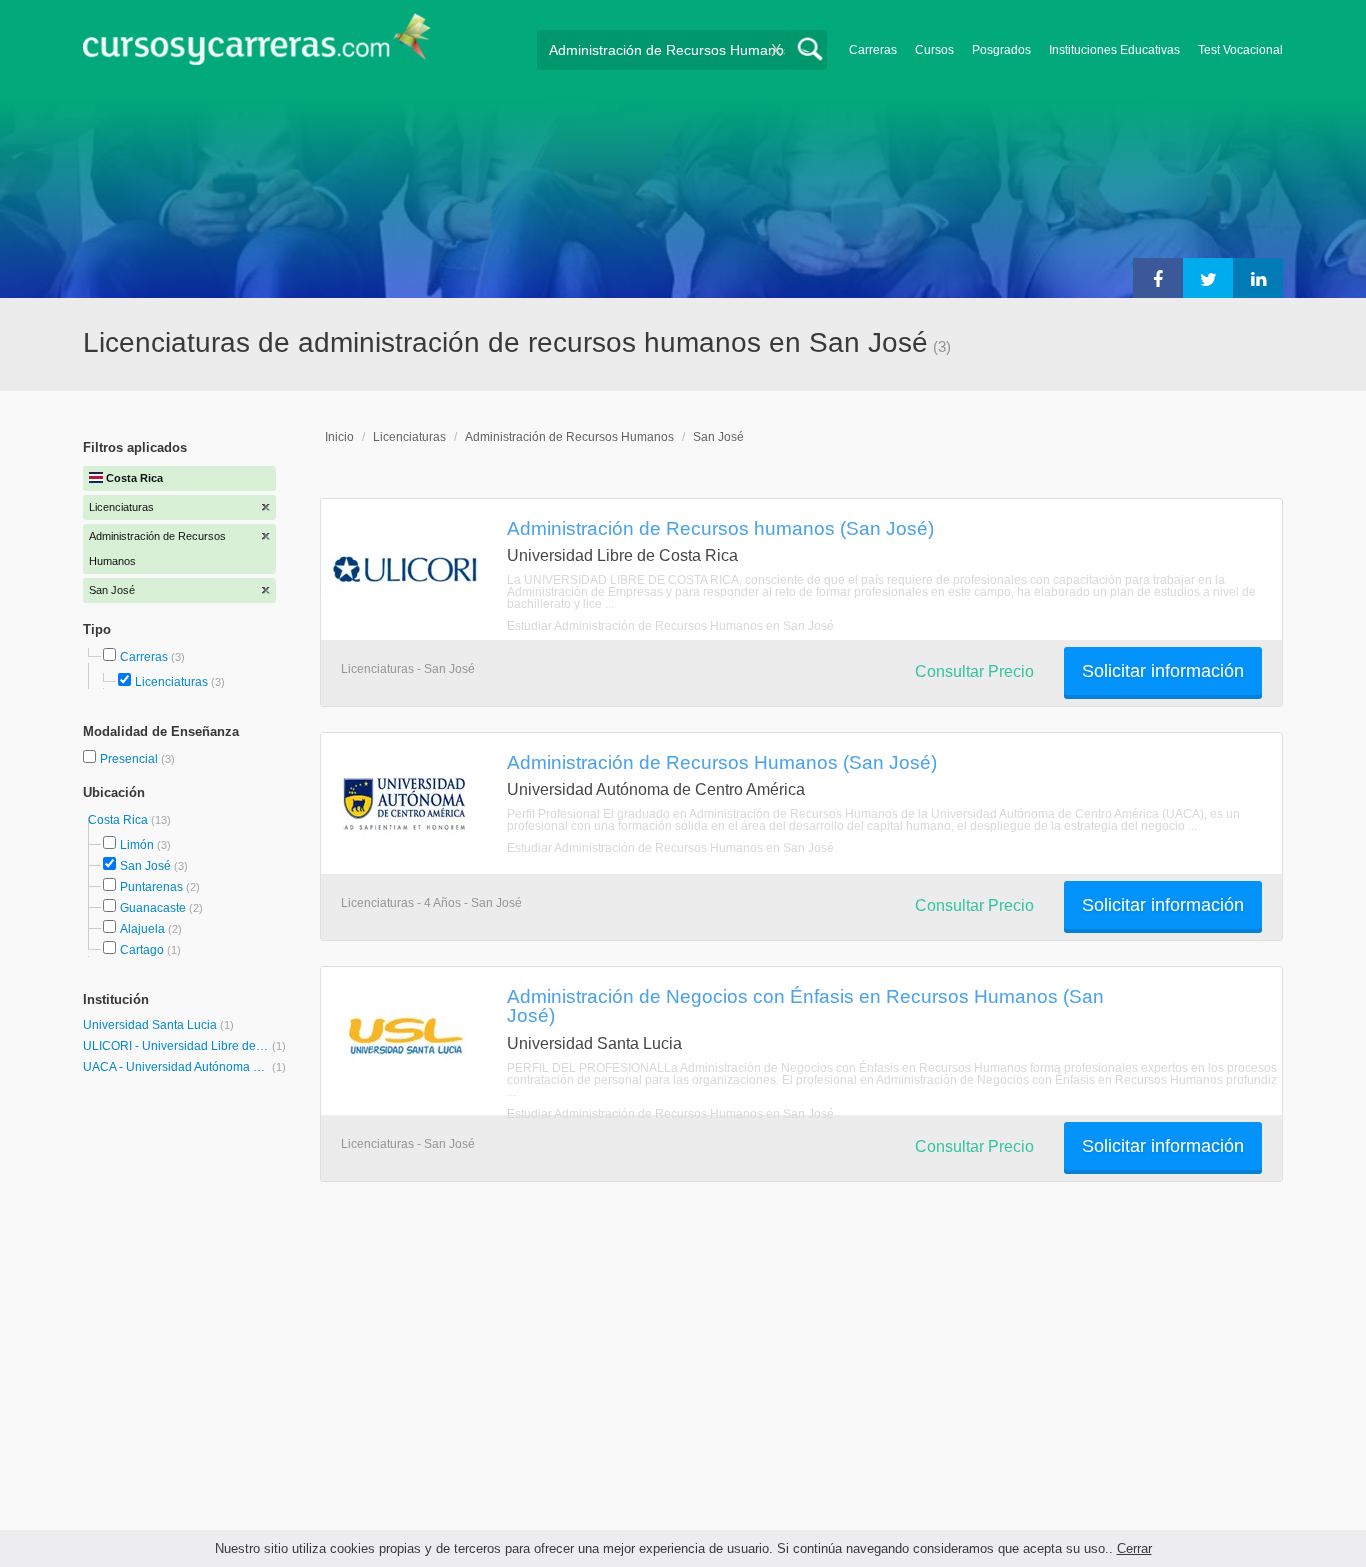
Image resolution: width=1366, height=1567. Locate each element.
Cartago (142, 950)
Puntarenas (151, 887)
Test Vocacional (1240, 50)
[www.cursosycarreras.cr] (257, 45)
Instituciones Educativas (1114, 50)
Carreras (873, 50)
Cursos (934, 50)
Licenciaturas (171, 682)
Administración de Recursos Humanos (569, 437)
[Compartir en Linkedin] (1258, 278)
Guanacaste (153, 908)
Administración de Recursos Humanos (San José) (722, 762)
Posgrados (1001, 50)
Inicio (339, 437)
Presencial (130, 759)
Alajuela (142, 929)
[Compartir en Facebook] (1158, 278)
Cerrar (1134, 1548)
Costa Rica (119, 820)
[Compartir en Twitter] (1208, 278)
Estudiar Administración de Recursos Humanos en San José (670, 626)
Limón (137, 845)
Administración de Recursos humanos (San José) (720, 528)
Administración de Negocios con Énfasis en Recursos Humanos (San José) (805, 1005)
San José (145, 866)
